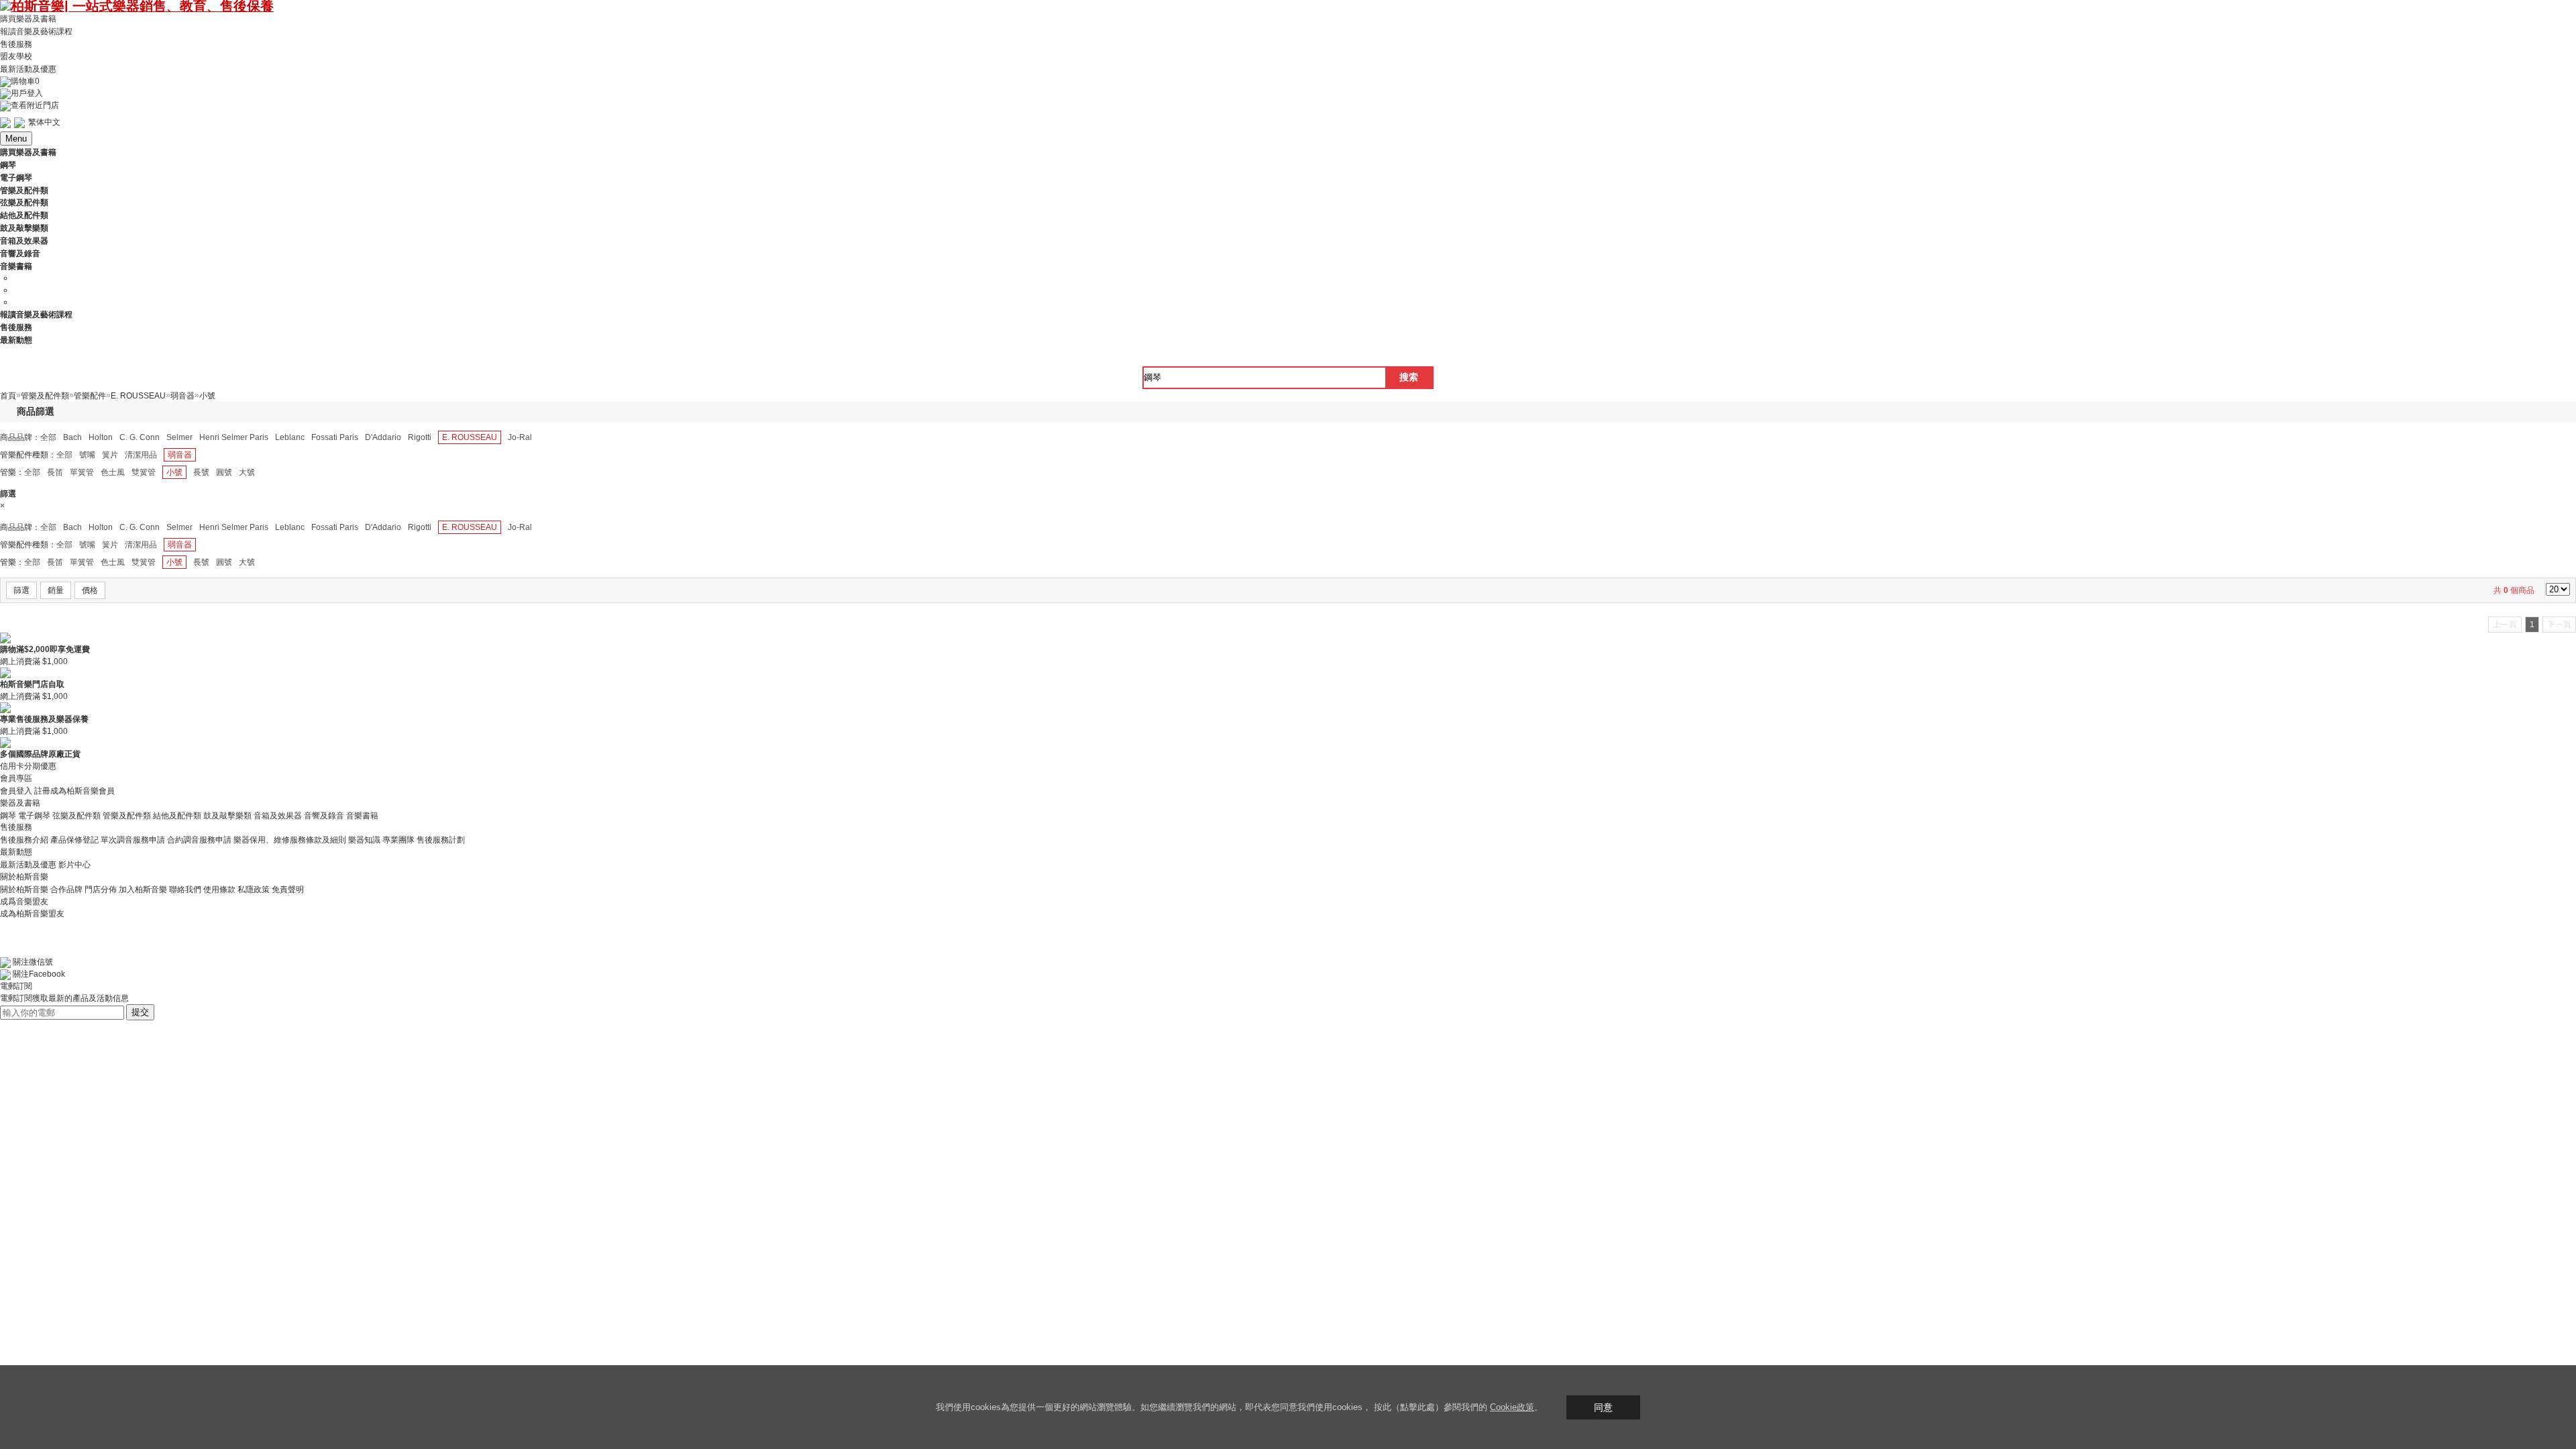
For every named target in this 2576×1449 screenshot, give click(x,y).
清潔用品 (141, 455)
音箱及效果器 (278, 815)
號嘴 (87, 455)
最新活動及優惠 (28, 69)
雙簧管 (144, 472)
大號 (247, 472)
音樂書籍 (362, 815)
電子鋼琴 (34, 815)
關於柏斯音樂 (24, 890)
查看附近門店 (35, 105)
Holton (101, 437)
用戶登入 (27, 93)
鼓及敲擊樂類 (227, 815)
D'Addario (383, 437)
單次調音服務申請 (133, 840)
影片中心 (74, 865)
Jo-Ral (520, 437)
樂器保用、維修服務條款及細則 (290, 840)
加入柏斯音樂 (143, 890)
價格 (90, 590)
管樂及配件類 (127, 815)
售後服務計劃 (441, 840)
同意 (1603, 1407)
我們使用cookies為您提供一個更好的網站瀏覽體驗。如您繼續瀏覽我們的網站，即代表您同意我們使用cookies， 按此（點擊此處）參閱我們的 (1213, 1407)
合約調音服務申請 (199, 840)
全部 (48, 437)
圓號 (224, 472)
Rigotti (420, 437)
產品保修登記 (74, 840)
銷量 (56, 590)
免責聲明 (288, 890)
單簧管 (82, 472)
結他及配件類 (177, 815)
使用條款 (219, 890)
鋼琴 (8, 815)
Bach (72, 437)
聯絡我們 (185, 890)
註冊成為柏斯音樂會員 (74, 791)
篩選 (21, 590)
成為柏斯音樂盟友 (32, 914)
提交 (140, 1012)
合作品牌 (66, 890)
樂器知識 (364, 840)
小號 (174, 472)
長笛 (55, 472)
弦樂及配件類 (76, 815)
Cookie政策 (1512, 1407)
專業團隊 (398, 840)
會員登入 (16, 791)
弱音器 (180, 455)
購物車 (25, 81)
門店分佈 (101, 890)
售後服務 (16, 44)
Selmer (179, 437)
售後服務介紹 (24, 840)
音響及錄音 (324, 815)
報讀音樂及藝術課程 (36, 32)
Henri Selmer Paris (234, 437)
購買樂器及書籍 (28, 19)
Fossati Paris (335, 437)
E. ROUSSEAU (470, 437)
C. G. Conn (140, 437)
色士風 (113, 472)
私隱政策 (254, 890)
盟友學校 (16, 56)
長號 (201, 472)
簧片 (110, 455)
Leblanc (290, 437)
